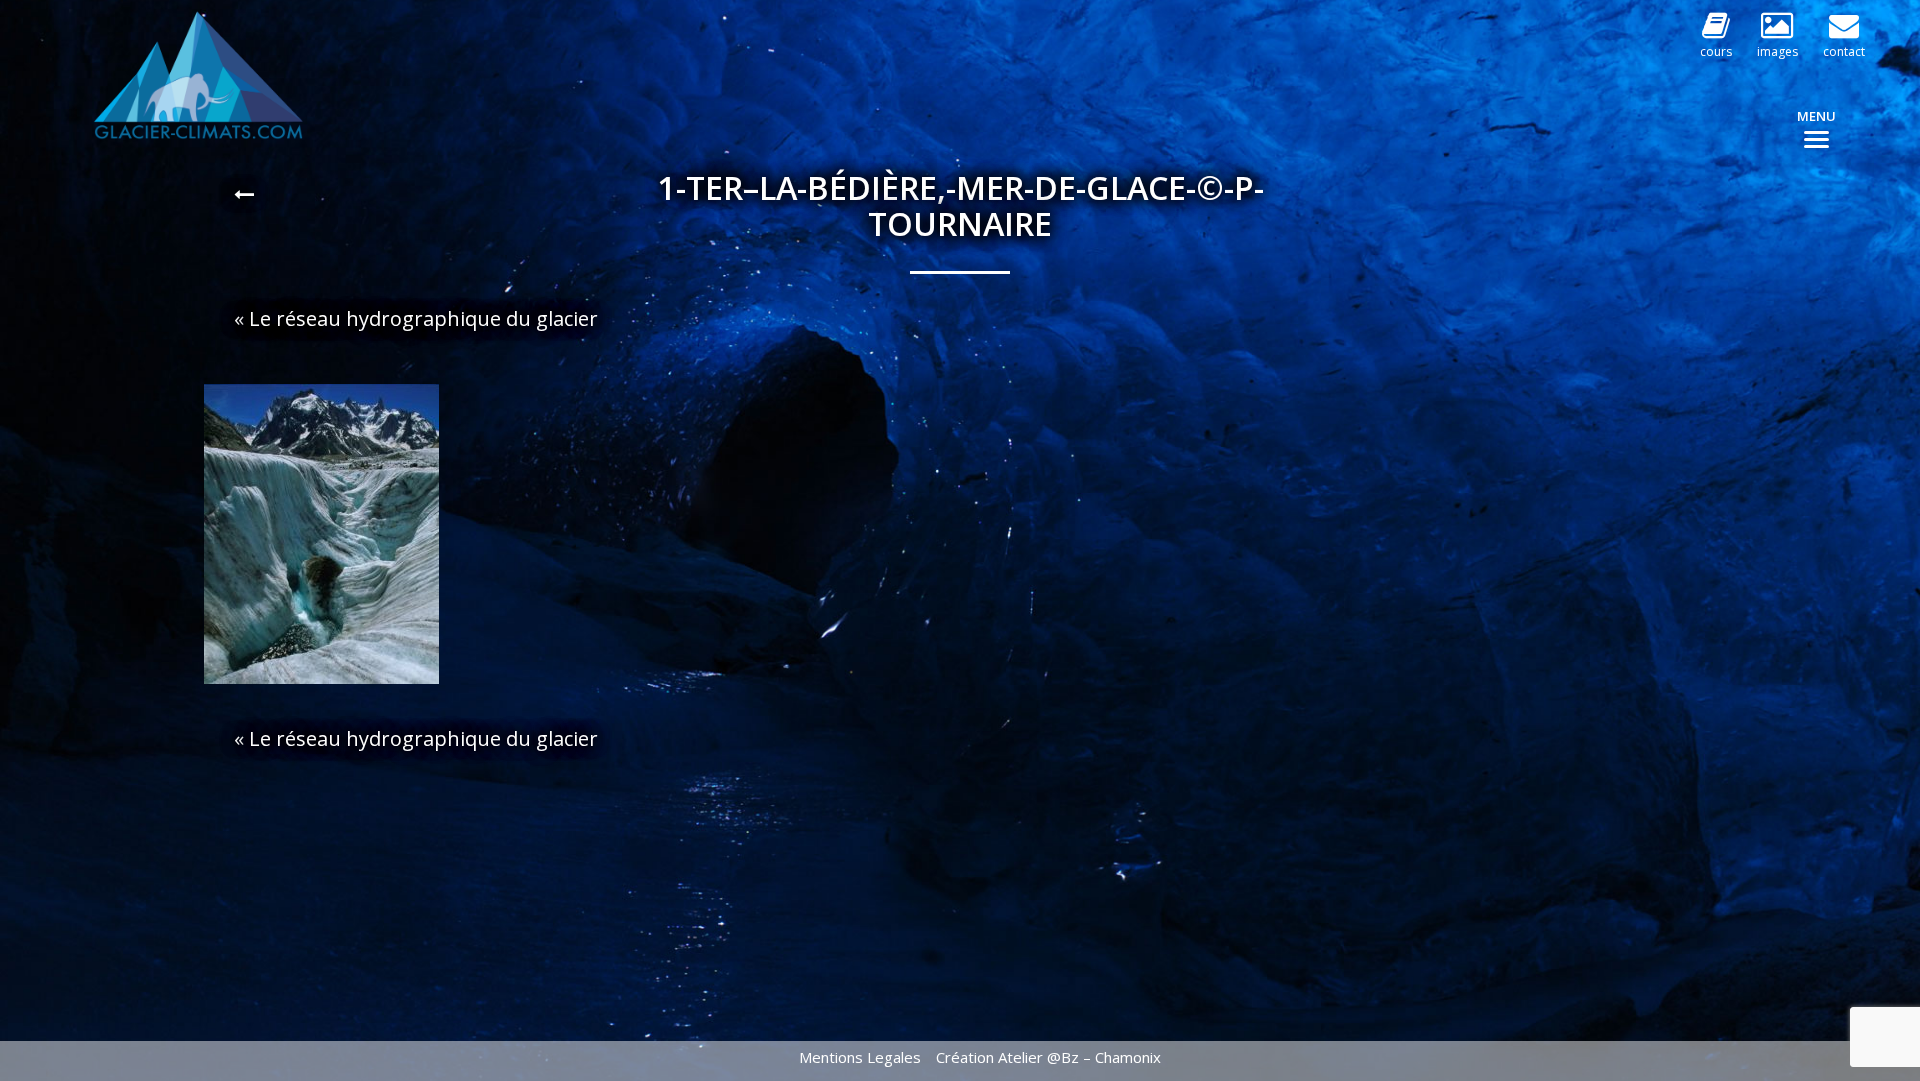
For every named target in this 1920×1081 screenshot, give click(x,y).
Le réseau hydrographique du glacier (426, 318)
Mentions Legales (860, 1057)
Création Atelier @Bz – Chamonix (1048, 1057)
